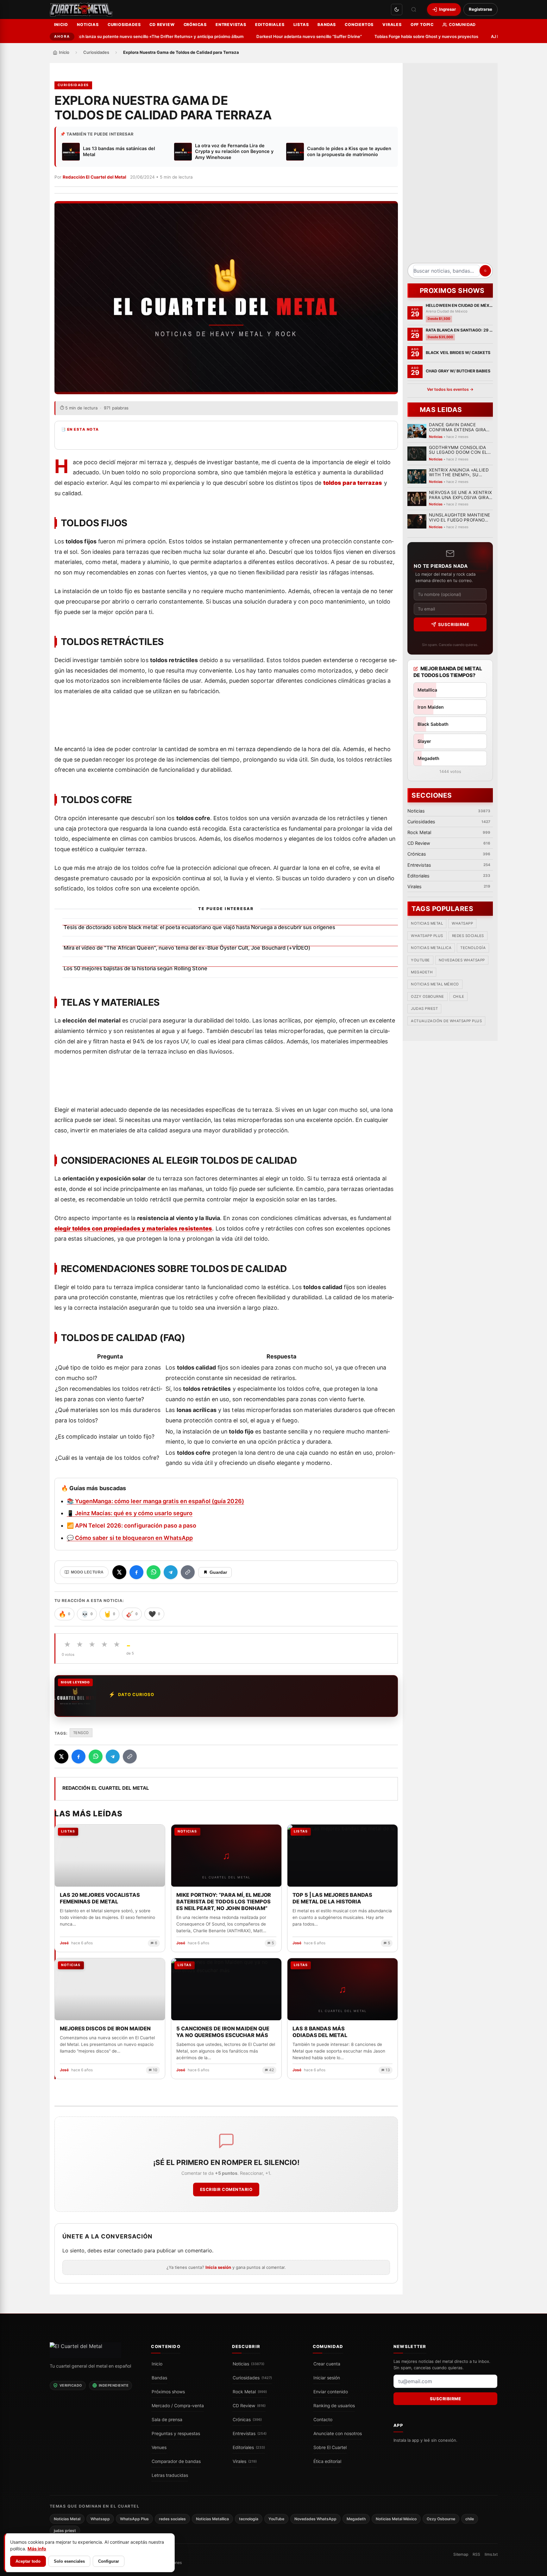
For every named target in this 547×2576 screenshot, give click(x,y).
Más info (37, 2549)
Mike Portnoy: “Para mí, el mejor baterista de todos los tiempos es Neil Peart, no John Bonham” (223, 1902)
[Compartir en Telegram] (171, 1572)
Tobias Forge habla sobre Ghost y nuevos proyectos (393, 36)
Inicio (61, 25)
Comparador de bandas (176, 2461)
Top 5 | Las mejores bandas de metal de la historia (332, 1898)
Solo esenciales (69, 2561)
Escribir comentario (226, 2189)
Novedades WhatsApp (462, 960)
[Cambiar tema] (397, 9)
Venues (159, 2447)
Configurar (109, 2561)
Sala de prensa (167, 2419)
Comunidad (462, 25)
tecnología (473, 948)
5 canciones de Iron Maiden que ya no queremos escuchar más (223, 2032)
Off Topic (422, 25)
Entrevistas (231, 25)
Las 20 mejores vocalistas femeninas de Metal (100, 1898)
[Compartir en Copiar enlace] (188, 1572)
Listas (301, 25)
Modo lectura (87, 1572)
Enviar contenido (331, 2391)
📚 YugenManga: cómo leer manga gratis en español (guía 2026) (155, 1501)
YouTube (420, 960)
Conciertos (359, 25)
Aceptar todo (28, 2561)
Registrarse (481, 9)
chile (458, 997)
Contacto (323, 2419)
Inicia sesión (218, 2267)
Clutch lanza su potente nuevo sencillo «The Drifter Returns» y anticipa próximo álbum (124, 36)
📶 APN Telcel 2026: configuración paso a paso (132, 1525)
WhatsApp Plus (427, 936)
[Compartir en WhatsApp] (154, 1572)
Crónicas (195, 25)
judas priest (424, 1009)
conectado (130, 2250)
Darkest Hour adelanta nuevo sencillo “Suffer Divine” (275, 36)
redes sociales (468, 936)
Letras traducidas (170, 2475)
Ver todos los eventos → (450, 389)
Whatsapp (462, 924)
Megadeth (422, 972)
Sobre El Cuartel (330, 2447)
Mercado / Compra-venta (178, 2405)
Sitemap (461, 2554)
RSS (476, 2554)
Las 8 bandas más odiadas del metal (320, 2032)
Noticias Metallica (431, 948)
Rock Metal (250, 2391)
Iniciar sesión (327, 2377)
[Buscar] (414, 9)
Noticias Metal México (435, 984)
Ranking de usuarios (334, 2405)
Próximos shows (168, 2391)
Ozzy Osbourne (428, 997)
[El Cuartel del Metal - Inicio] (81, 9)
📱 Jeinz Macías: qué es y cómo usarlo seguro (130, 1513)
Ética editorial (327, 2461)
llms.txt (491, 2554)
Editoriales (270, 25)
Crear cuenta (327, 2364)
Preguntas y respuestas (176, 2433)
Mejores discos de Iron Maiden (105, 2029)
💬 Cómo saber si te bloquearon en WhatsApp (130, 1538)
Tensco (81, 1733)
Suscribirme (453, 624)
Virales (392, 25)
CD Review (162, 25)
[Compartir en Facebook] (136, 1572)
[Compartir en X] (119, 1572)
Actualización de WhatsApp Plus (446, 1021)
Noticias (88, 25)
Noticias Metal (427, 924)
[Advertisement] (450, 165)
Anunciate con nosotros (338, 2433)
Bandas (327, 25)
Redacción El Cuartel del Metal (94, 177)
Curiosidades (124, 25)
